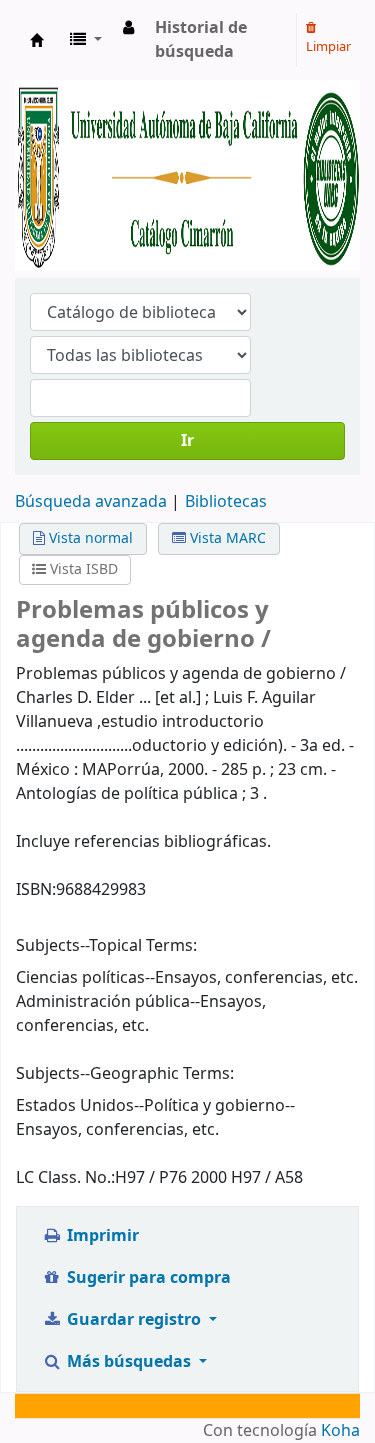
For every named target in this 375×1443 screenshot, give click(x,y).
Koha (340, 1431)
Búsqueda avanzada (91, 502)
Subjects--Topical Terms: (106, 946)
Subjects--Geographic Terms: (125, 1074)
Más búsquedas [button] (129, 1362)
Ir (187, 441)
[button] (86, 40)
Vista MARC (226, 538)
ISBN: (36, 890)
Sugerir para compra (147, 1278)
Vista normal (89, 538)
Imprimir (101, 1236)
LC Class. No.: (65, 1178)
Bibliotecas (226, 502)
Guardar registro (134, 1320)
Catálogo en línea (37, 40)
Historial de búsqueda (201, 40)
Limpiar (328, 46)
